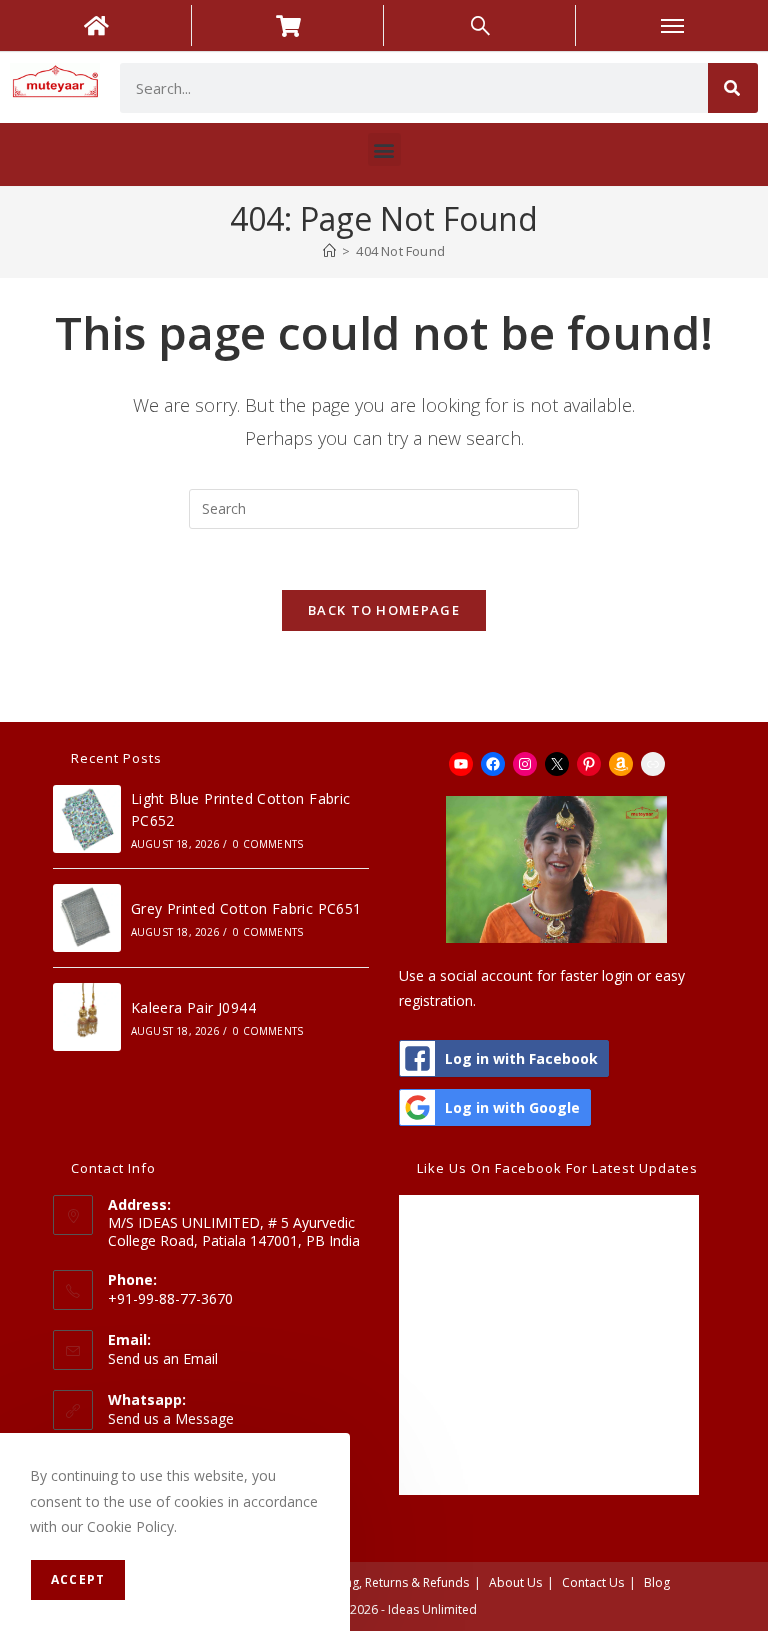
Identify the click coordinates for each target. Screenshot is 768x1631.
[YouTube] (461, 764)
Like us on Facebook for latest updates (557, 1168)
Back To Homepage (384, 610)
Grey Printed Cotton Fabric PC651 (246, 908)
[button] (384, 149)
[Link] (653, 764)
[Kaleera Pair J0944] (87, 1017)
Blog (657, 1582)
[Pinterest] (589, 764)
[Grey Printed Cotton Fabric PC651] (87, 918)
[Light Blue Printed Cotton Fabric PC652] (87, 819)
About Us (515, 1582)
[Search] (733, 88)
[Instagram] (525, 764)
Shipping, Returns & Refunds (389, 1582)
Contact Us (593, 1582)
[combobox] (414, 88)
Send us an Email (163, 1358)
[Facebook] (493, 764)
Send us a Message (171, 1418)
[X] (557, 764)
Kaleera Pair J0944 (193, 1007)
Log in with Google (512, 1107)
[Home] (329, 251)
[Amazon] (621, 764)
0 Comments (268, 844)
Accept (78, 1579)
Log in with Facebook (521, 1058)
